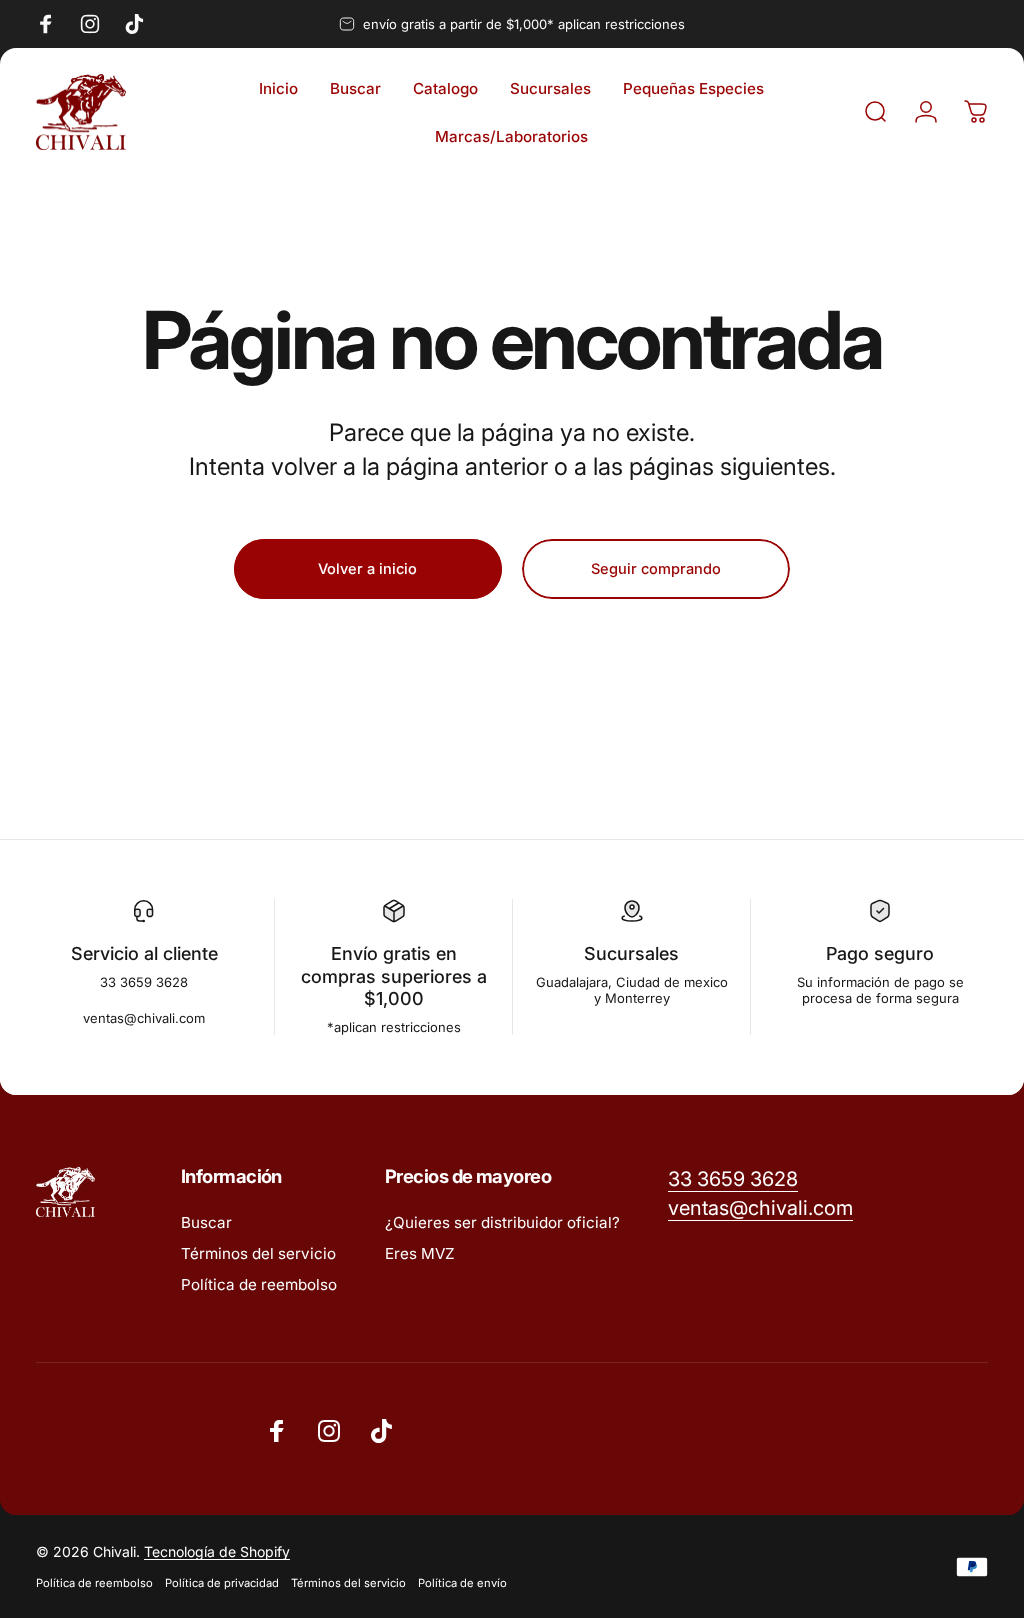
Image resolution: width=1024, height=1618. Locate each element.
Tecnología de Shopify (217, 1551)
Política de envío (462, 1583)
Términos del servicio (258, 1253)
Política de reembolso (259, 1284)
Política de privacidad (222, 1583)
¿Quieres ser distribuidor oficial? (502, 1222)
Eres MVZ (420, 1253)
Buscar (206, 1222)
